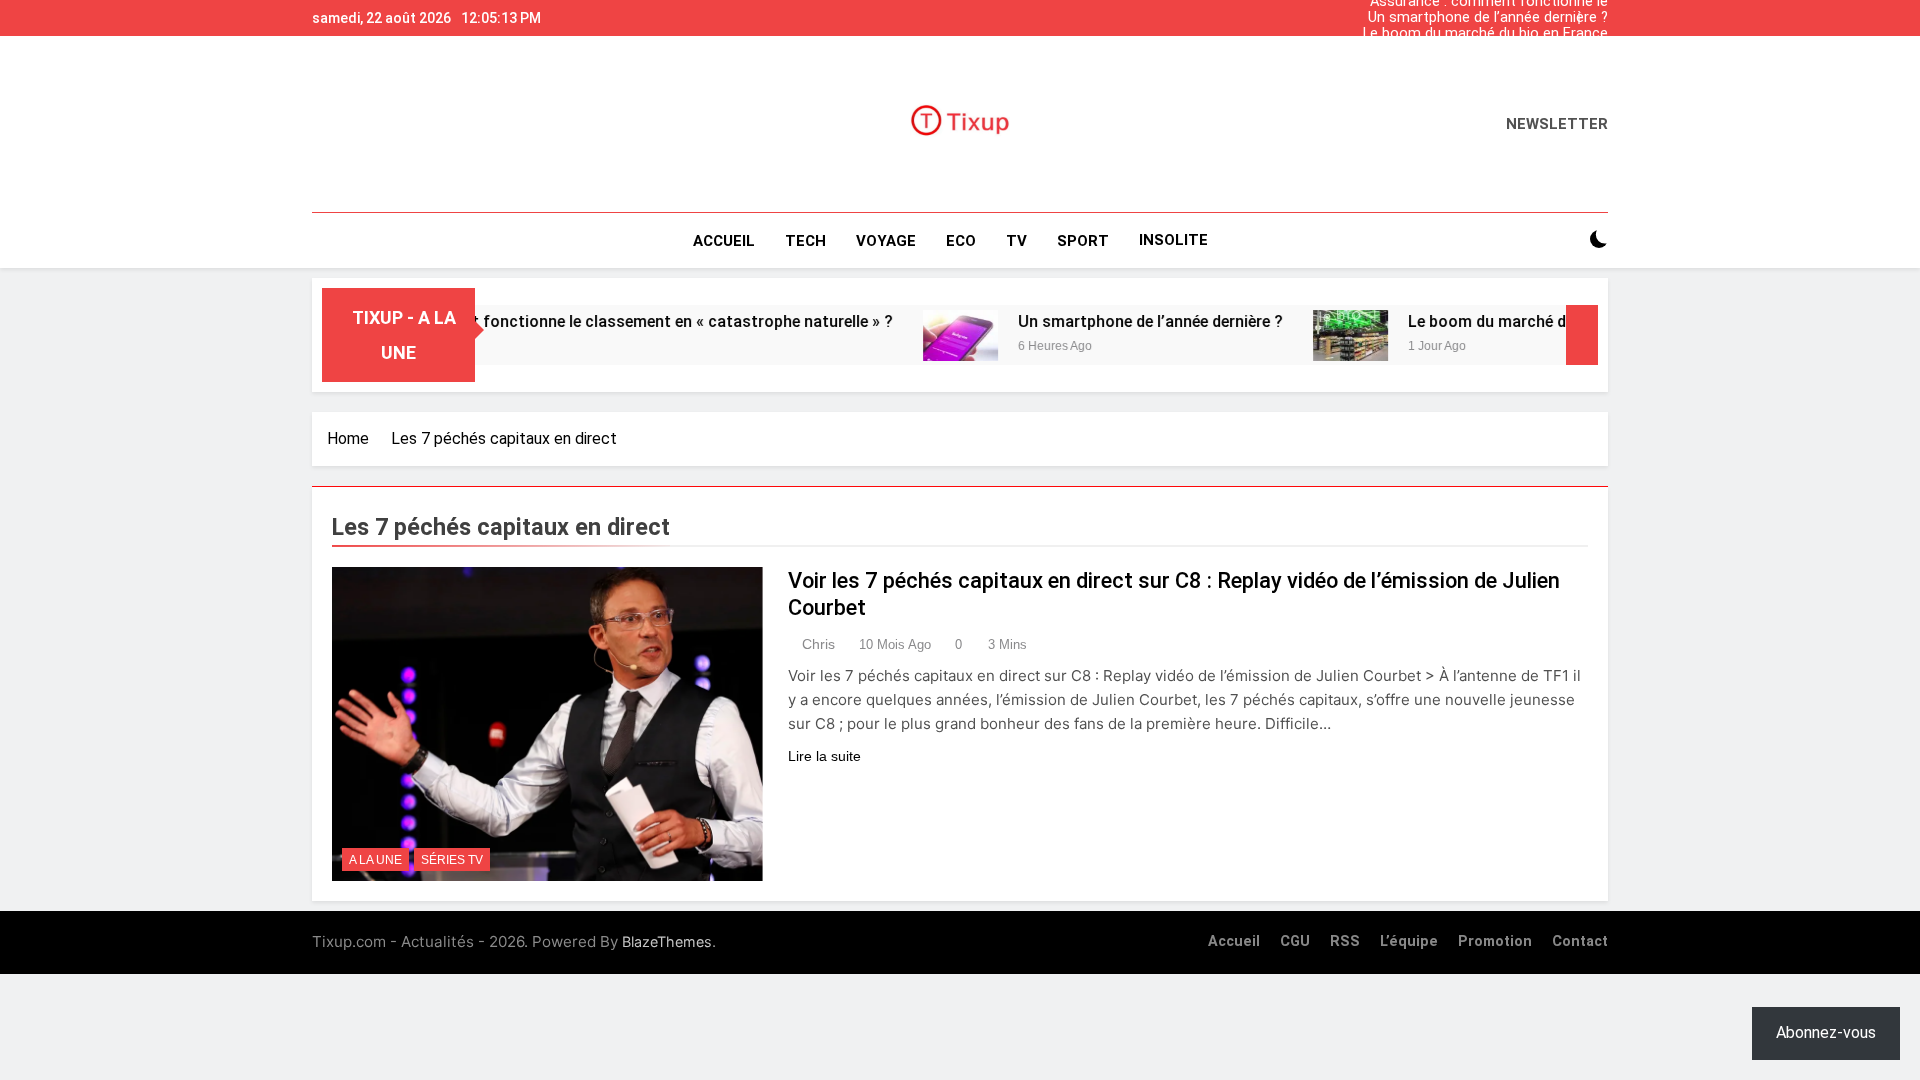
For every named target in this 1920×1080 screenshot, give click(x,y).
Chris (818, 644)
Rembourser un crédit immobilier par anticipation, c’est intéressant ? (1488, 50)
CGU (1295, 941)
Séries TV (452, 860)
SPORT (1083, 241)
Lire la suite (824, 756)
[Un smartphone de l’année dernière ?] (922, 335)
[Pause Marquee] (1582, 335)
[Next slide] (1598, 13)
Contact (1580, 941)
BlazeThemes (667, 941)
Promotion (1495, 941)
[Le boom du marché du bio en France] (1312, 335)
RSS (1345, 941)
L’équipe (1409, 941)
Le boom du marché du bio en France (1485, 34)
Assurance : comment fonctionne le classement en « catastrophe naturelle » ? (1474, 66)
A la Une (375, 860)
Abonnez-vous (1826, 1032)
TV (1016, 241)
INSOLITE (1173, 240)
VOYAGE (886, 241)
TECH (805, 241)
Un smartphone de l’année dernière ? (1488, 18)
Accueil (724, 241)
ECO (961, 241)
